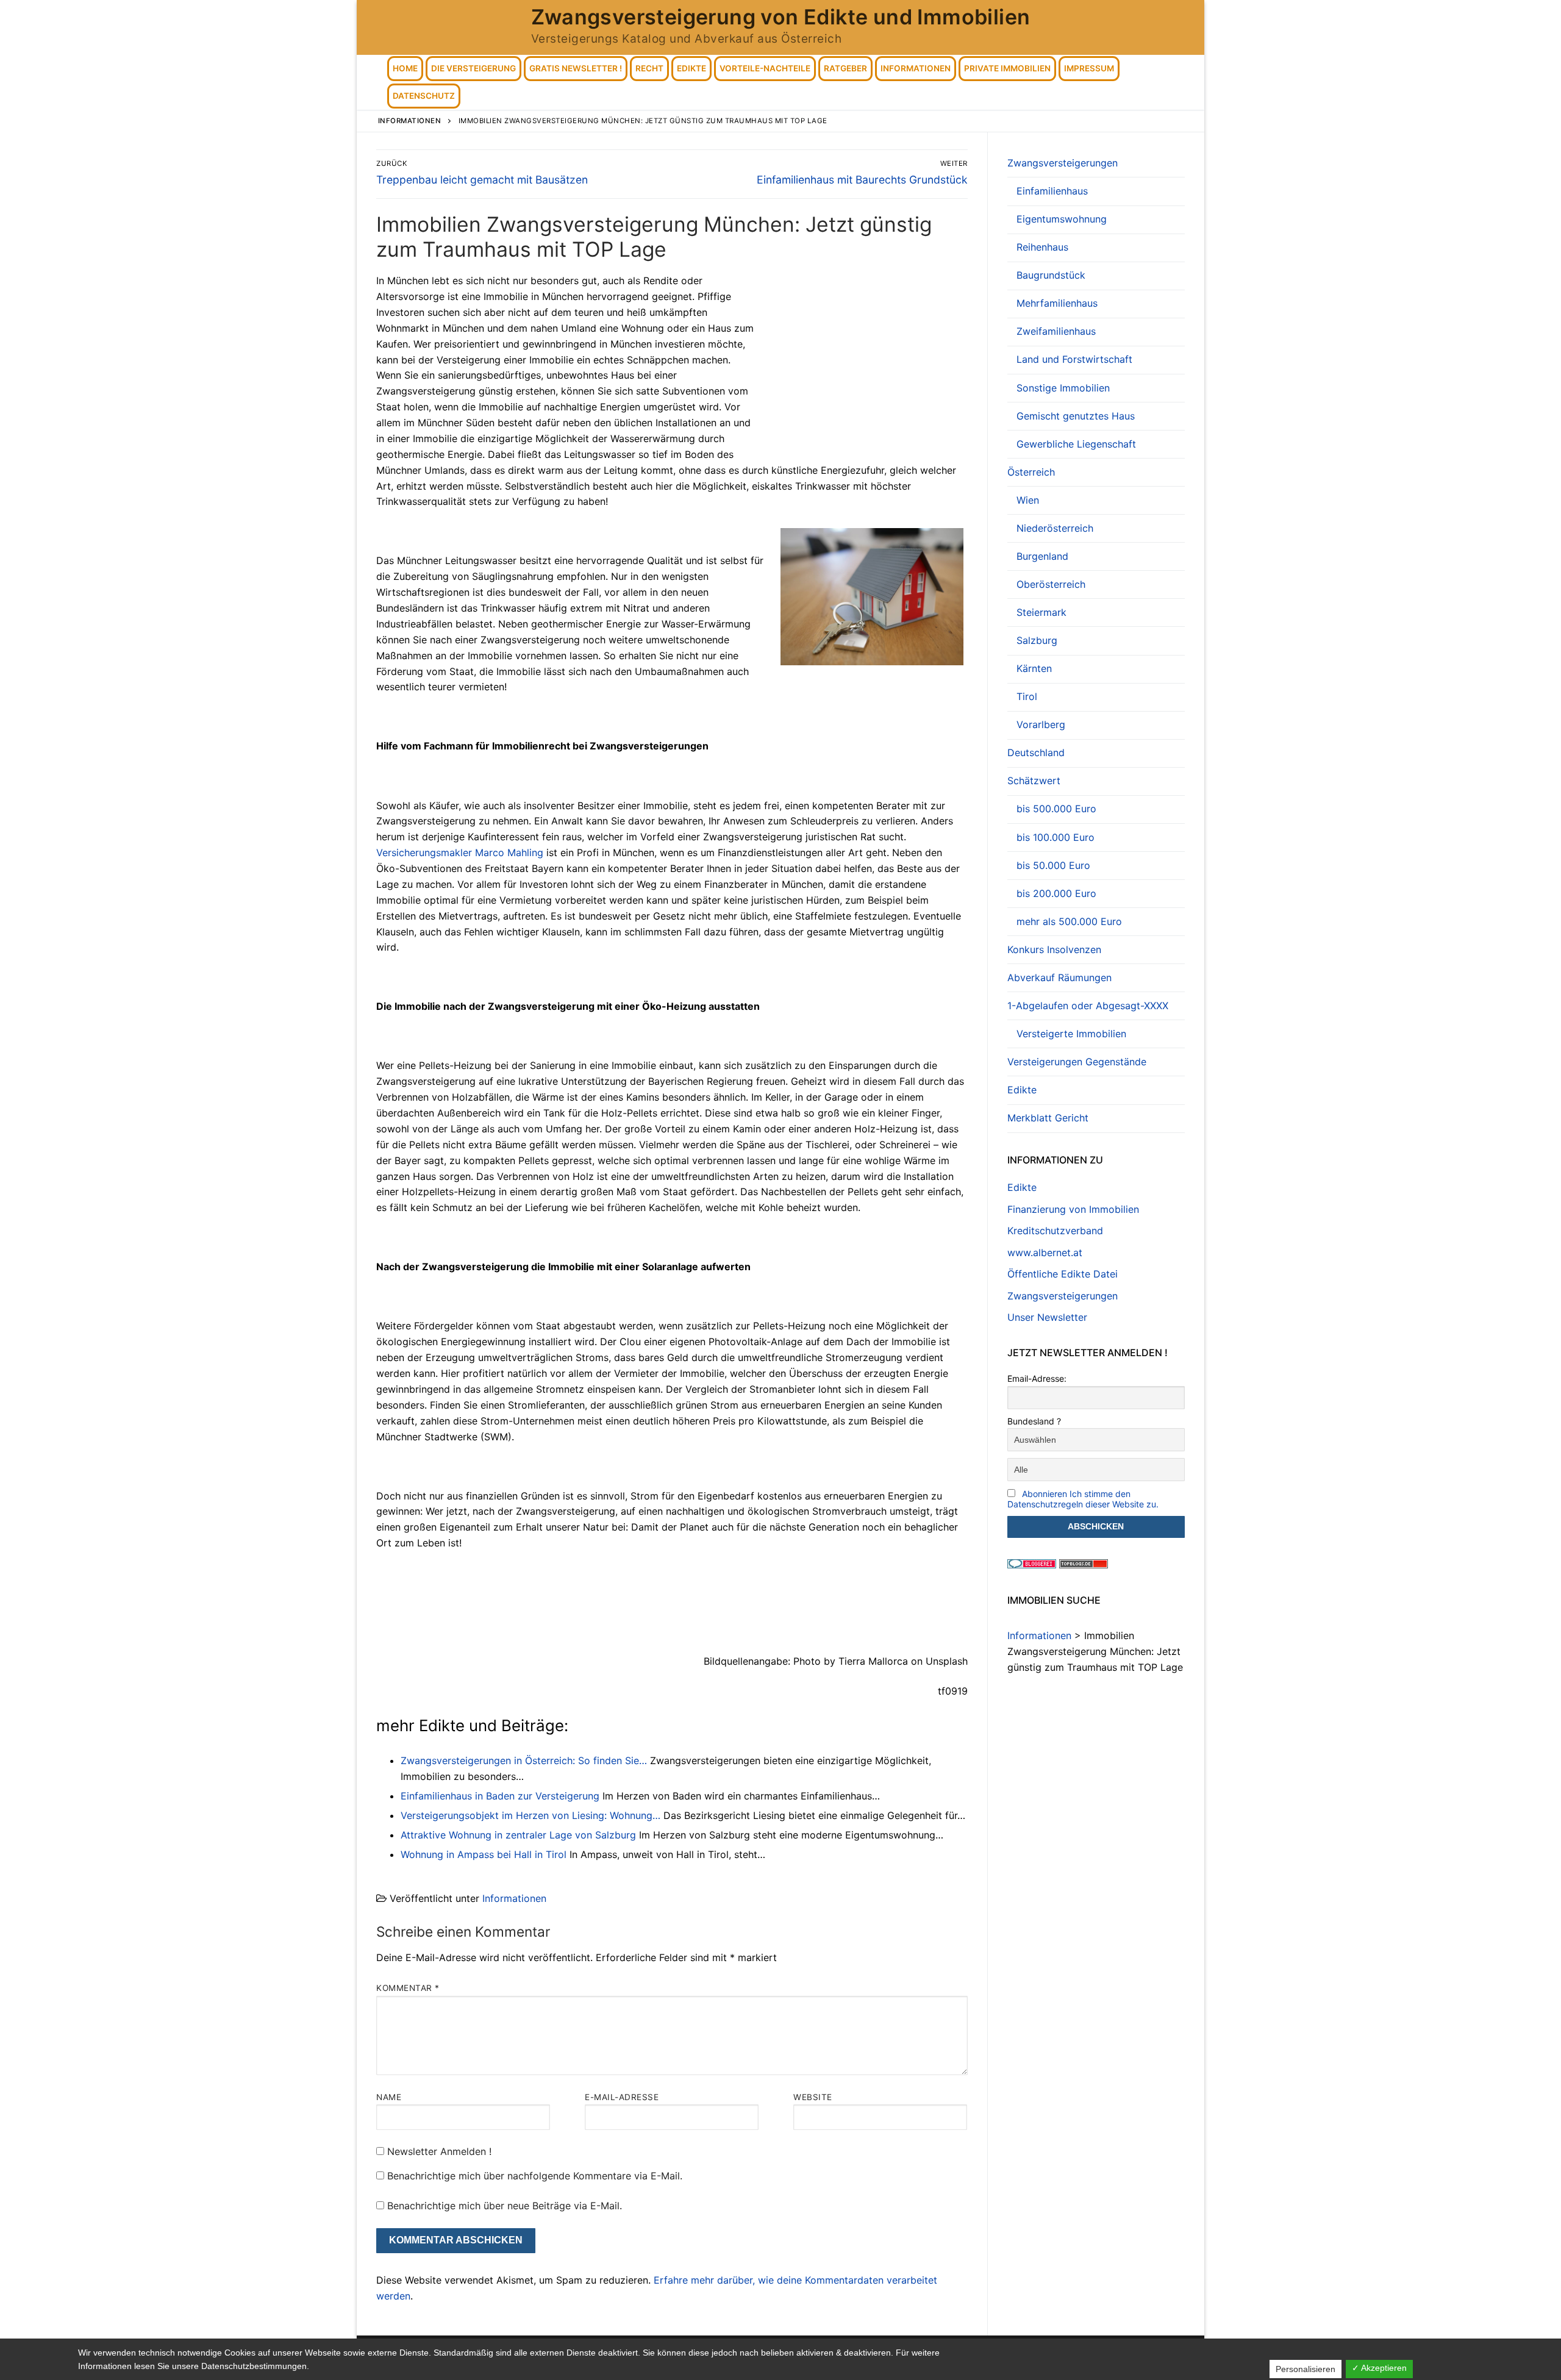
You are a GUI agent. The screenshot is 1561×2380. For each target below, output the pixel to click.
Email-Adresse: (1037, 1378)
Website (813, 2097)
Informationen (514, 1898)
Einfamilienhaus (1052, 191)
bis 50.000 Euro (1053, 865)
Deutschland (1036, 752)
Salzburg (1037, 640)
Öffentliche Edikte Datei (1063, 1274)
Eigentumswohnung (1062, 219)
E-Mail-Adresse (622, 2097)
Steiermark (1041, 612)
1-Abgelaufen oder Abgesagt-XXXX (1088, 1006)
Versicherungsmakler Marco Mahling (460, 852)
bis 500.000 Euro (1056, 809)
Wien (1028, 500)
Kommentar (408, 1988)
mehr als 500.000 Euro (1069, 921)
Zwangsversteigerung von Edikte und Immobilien (781, 17)
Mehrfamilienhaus (1057, 303)
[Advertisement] (865, 363)
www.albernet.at (1045, 1253)
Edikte (1022, 1090)
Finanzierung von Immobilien (1073, 1209)
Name (389, 2097)
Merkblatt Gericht (1048, 1118)
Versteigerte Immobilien (1071, 1034)
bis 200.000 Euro (1056, 893)
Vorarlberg (1041, 724)
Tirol (1027, 696)
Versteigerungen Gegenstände (1077, 1062)
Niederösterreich (1055, 528)
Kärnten (1034, 668)
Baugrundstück (1051, 275)
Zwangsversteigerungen (1063, 163)
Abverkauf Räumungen (1059, 977)
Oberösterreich (1051, 584)
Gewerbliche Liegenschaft (1076, 444)
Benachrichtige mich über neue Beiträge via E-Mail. (505, 2206)
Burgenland (1042, 556)
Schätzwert (1034, 781)
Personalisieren (1306, 2369)
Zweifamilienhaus (1056, 331)
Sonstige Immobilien (1063, 388)
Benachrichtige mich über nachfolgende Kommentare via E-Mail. (535, 2176)
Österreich (1031, 472)
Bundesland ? (1034, 1421)
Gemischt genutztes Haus (1076, 416)
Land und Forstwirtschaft (1074, 359)
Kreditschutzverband (1055, 1231)
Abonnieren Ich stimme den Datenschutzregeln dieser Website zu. (1083, 1499)
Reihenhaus (1042, 247)
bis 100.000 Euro (1056, 837)
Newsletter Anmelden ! (438, 2151)
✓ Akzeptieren (1379, 2368)
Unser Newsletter (1047, 1317)
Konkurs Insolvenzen (1054, 949)
